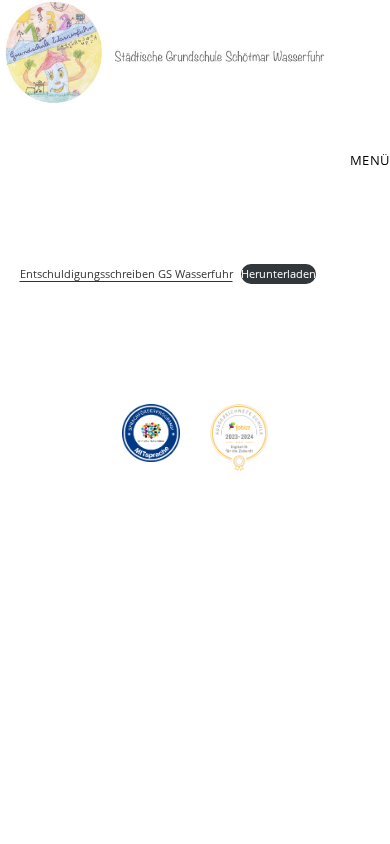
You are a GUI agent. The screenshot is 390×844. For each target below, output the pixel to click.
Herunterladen (278, 273)
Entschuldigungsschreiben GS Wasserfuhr (126, 273)
